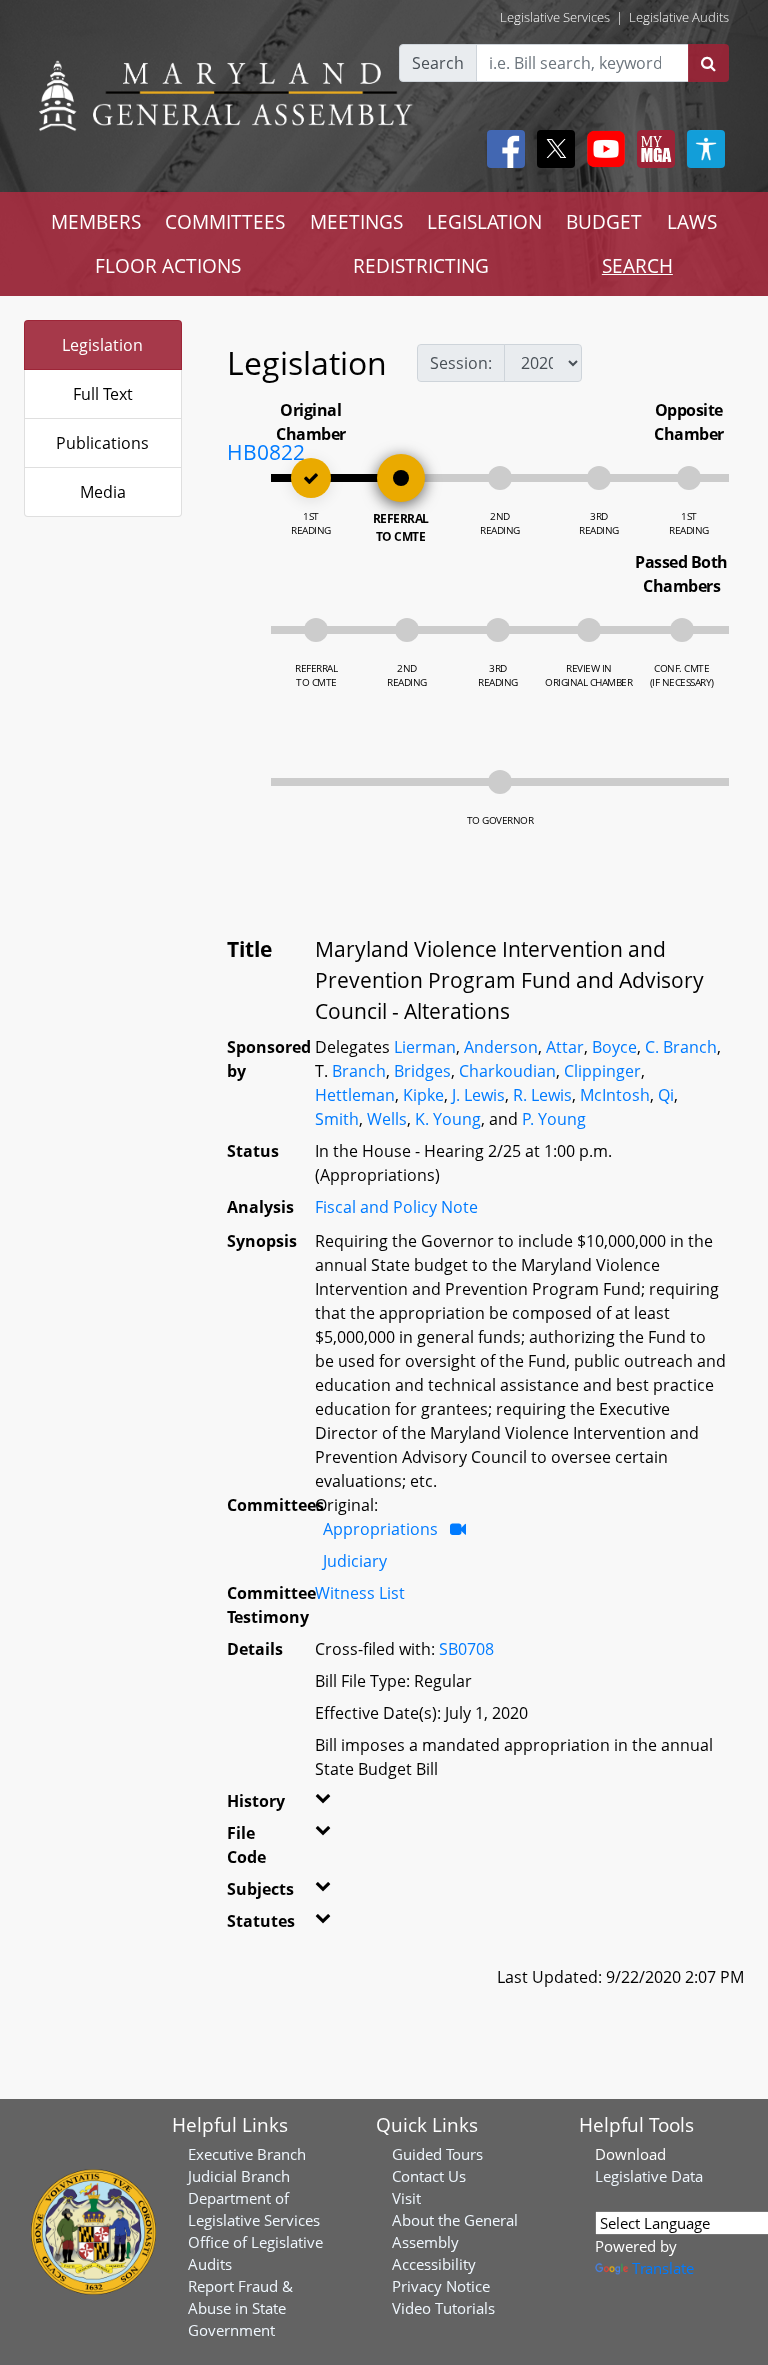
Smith (337, 1119)
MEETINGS (356, 221)
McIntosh (615, 1095)
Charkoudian (507, 1071)
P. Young (554, 1119)
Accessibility (434, 2264)
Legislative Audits (679, 17)
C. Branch (681, 1047)
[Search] (708, 63)
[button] (322, 1805)
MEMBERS (96, 221)
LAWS (692, 221)
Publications (102, 443)
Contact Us (429, 2176)
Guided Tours (437, 2154)
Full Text (103, 394)
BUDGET (604, 221)
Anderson (501, 1047)
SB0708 (466, 1649)
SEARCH (637, 265)
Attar (565, 1047)
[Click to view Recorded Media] (458, 1529)
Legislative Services (555, 17)
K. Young (448, 1119)
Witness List (360, 1593)
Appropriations (380, 1529)
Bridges (422, 1071)
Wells (387, 1119)
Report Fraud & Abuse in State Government (240, 2308)
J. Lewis (478, 1095)
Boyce (614, 1047)
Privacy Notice (441, 2286)
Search (438, 63)
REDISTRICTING (421, 265)
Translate (663, 2268)
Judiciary (355, 1561)
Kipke (423, 1095)
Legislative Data (649, 2176)
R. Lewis (542, 1095)
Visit (406, 2198)
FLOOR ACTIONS (168, 265)
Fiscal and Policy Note (396, 1207)
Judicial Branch (239, 2176)
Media (103, 492)
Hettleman (355, 1095)
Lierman (425, 1047)
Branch (359, 1071)
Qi (666, 1095)
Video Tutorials (443, 2308)
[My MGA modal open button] (652, 149)
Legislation (102, 345)
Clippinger (602, 1071)
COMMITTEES (225, 221)
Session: (461, 363)
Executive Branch (247, 2154)
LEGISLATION (484, 221)
